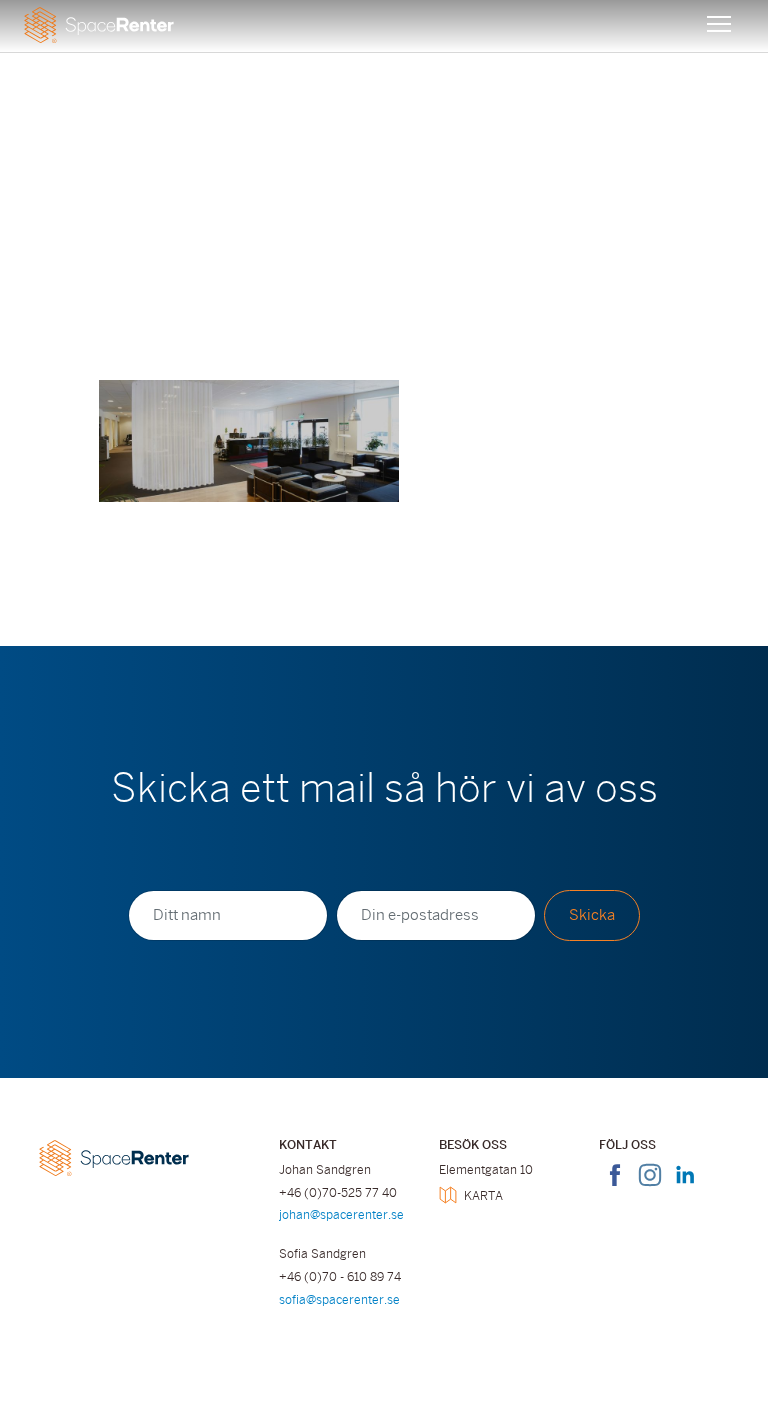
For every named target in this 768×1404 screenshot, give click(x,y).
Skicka (592, 915)
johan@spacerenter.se (341, 1215)
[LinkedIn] (685, 1187)
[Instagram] (650, 1187)
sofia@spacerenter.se (339, 1300)
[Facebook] (615, 1187)
